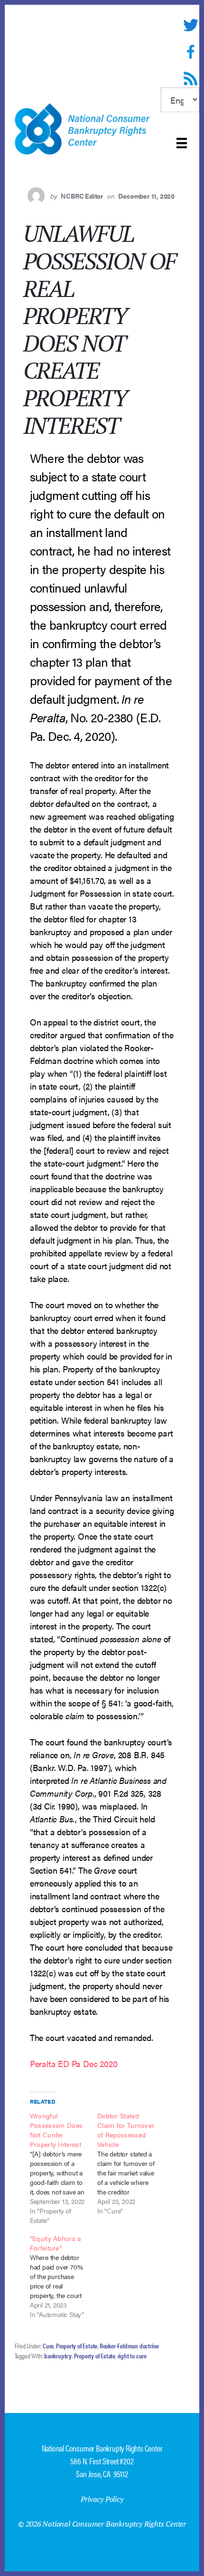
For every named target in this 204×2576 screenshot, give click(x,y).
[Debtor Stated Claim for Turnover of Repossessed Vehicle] (131, 2163)
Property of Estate (77, 2346)
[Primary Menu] (182, 143)
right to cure (132, 2356)
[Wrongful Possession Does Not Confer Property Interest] (64, 2168)
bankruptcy (58, 2356)
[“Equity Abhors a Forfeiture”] (64, 2276)
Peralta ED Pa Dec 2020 (74, 2064)
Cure (48, 2346)
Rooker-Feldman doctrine (129, 2346)
